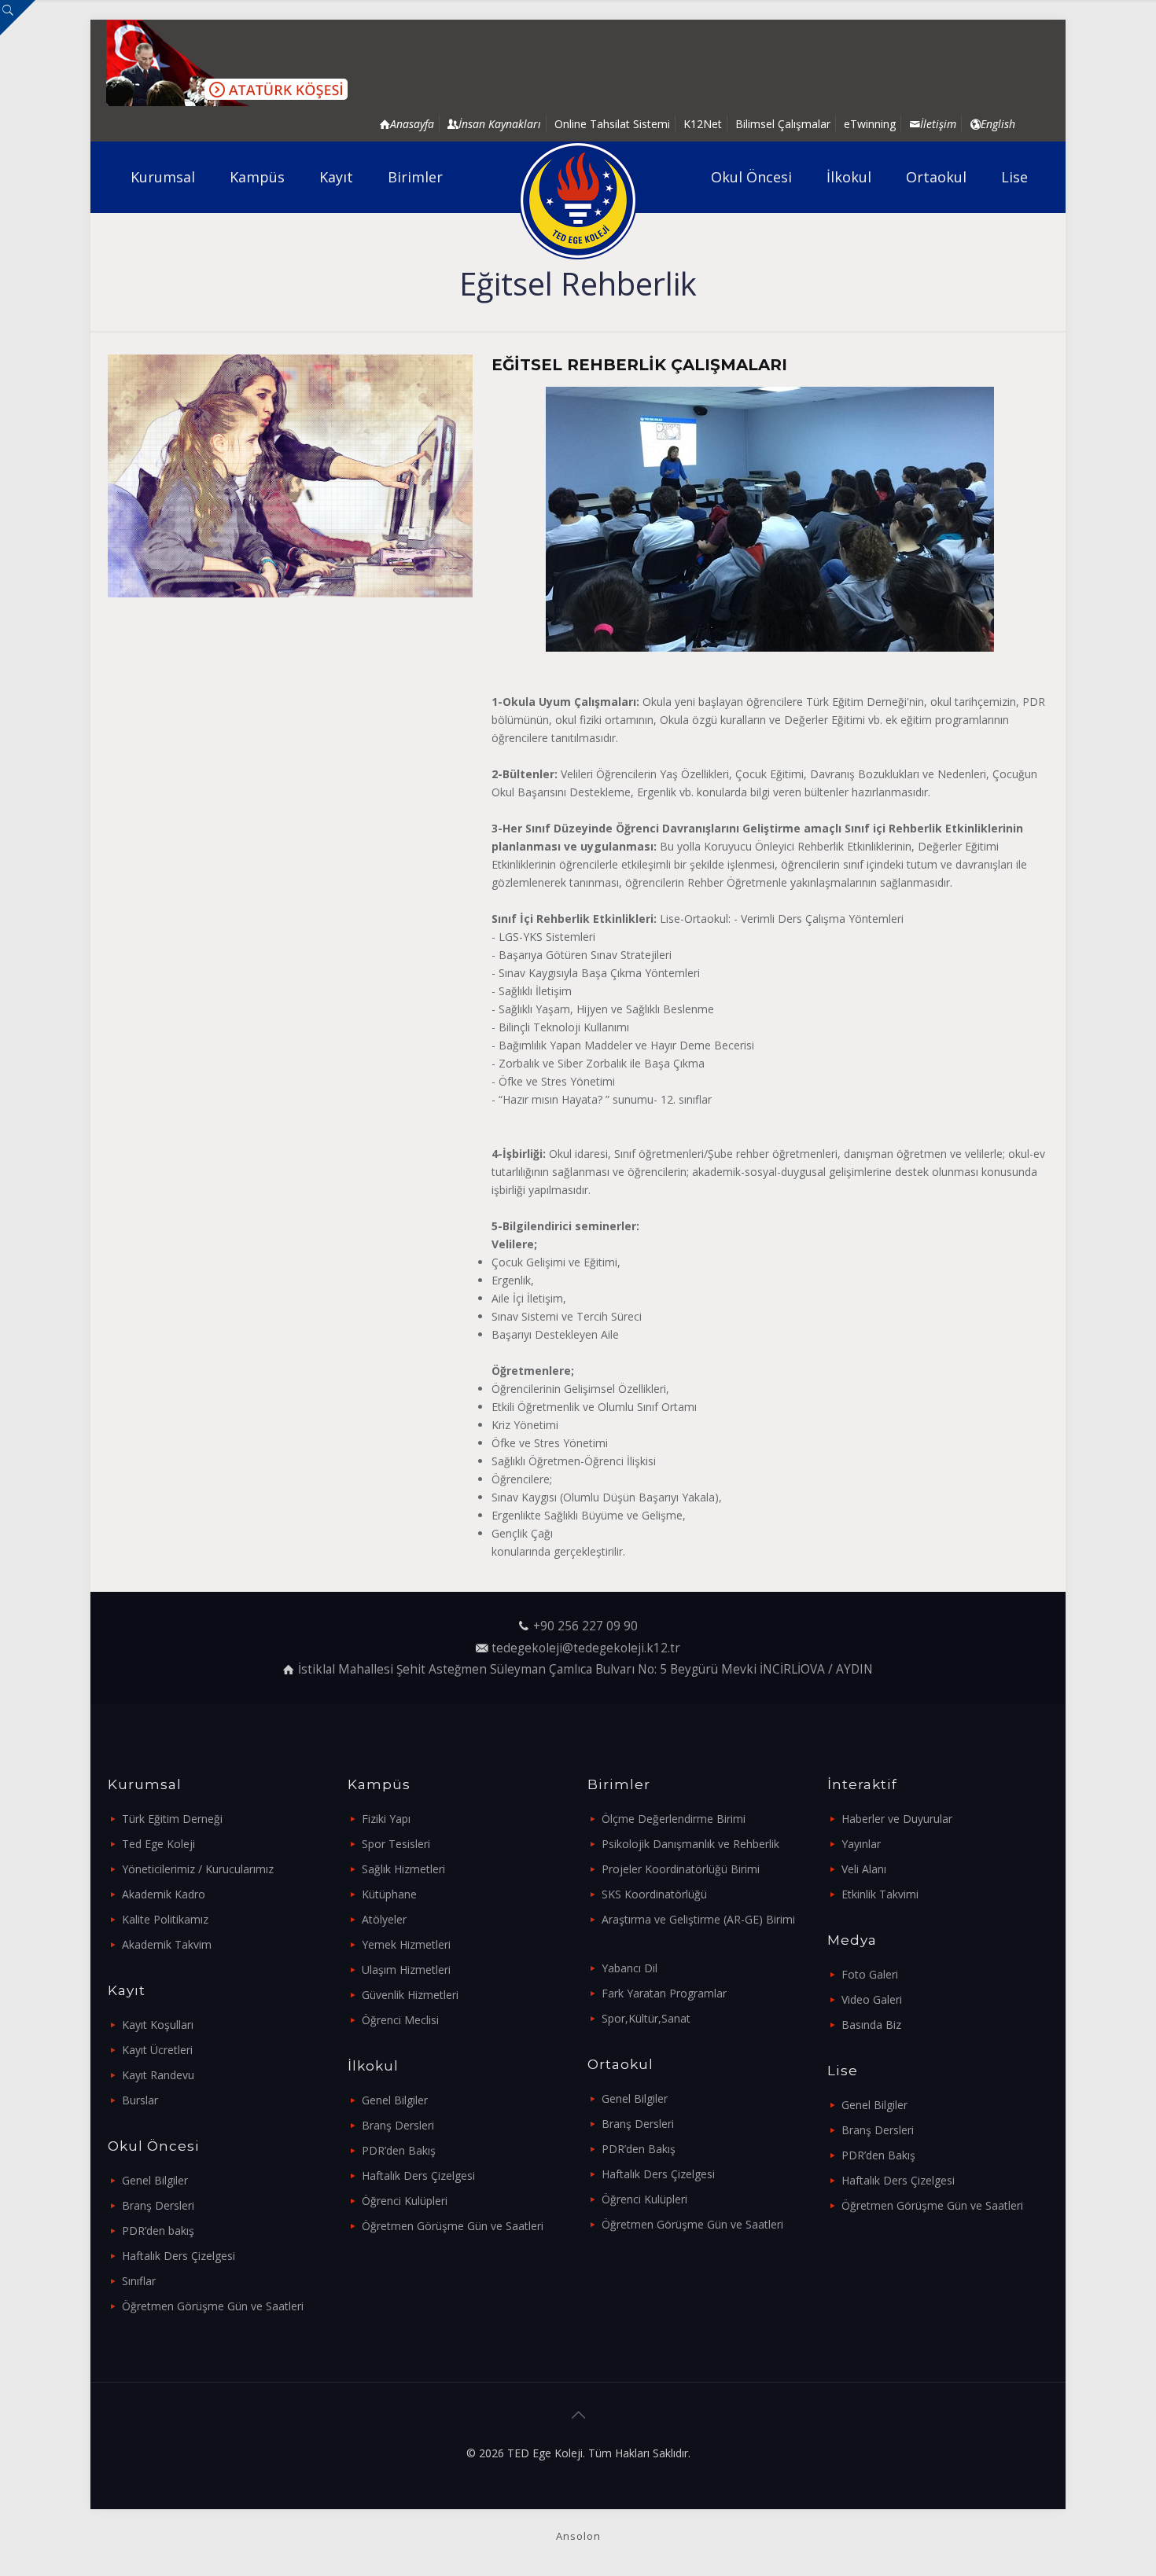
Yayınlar (861, 1844)
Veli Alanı (864, 1869)
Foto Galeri (870, 1974)
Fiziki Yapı (386, 1819)
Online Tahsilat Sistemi (612, 124)
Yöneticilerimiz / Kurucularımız (198, 1869)
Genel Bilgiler (155, 2180)
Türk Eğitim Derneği (172, 1819)
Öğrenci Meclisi (400, 2020)
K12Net (703, 124)
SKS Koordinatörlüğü (654, 1894)
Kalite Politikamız (165, 1919)
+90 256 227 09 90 (585, 1626)
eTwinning (870, 124)
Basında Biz (871, 2025)
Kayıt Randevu (158, 2075)
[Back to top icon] (578, 2415)
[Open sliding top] (18, 18)
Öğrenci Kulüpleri (405, 2201)
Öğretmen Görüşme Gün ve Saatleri (213, 2306)
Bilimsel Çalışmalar (783, 124)
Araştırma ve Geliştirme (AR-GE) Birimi (698, 1919)
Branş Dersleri (158, 2205)
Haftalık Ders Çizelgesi (179, 2256)
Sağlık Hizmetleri (403, 1869)
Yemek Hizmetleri (406, 1944)
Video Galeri (872, 1999)
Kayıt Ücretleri (157, 2050)
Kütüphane (389, 1894)
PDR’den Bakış (399, 2150)
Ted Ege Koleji (158, 1844)
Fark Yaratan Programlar (664, 1993)
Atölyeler (384, 1919)
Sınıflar (139, 2281)
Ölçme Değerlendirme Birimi (674, 1819)
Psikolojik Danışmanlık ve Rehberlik (690, 1844)
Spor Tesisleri (396, 1844)
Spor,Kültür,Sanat (646, 2018)
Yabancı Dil (630, 1968)
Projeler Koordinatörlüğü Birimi (681, 1869)
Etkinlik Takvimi (880, 1894)
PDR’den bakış (158, 2231)
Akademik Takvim (167, 1944)
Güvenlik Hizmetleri (410, 1995)
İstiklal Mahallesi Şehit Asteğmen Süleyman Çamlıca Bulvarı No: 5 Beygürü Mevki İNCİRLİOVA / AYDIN (585, 1669)
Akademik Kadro (164, 1894)
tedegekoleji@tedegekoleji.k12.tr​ (586, 1648)
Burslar (140, 2100)
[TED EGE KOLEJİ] (578, 200)
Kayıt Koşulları (158, 2025)
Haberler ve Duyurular (897, 1819)
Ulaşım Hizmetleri (406, 1970)
